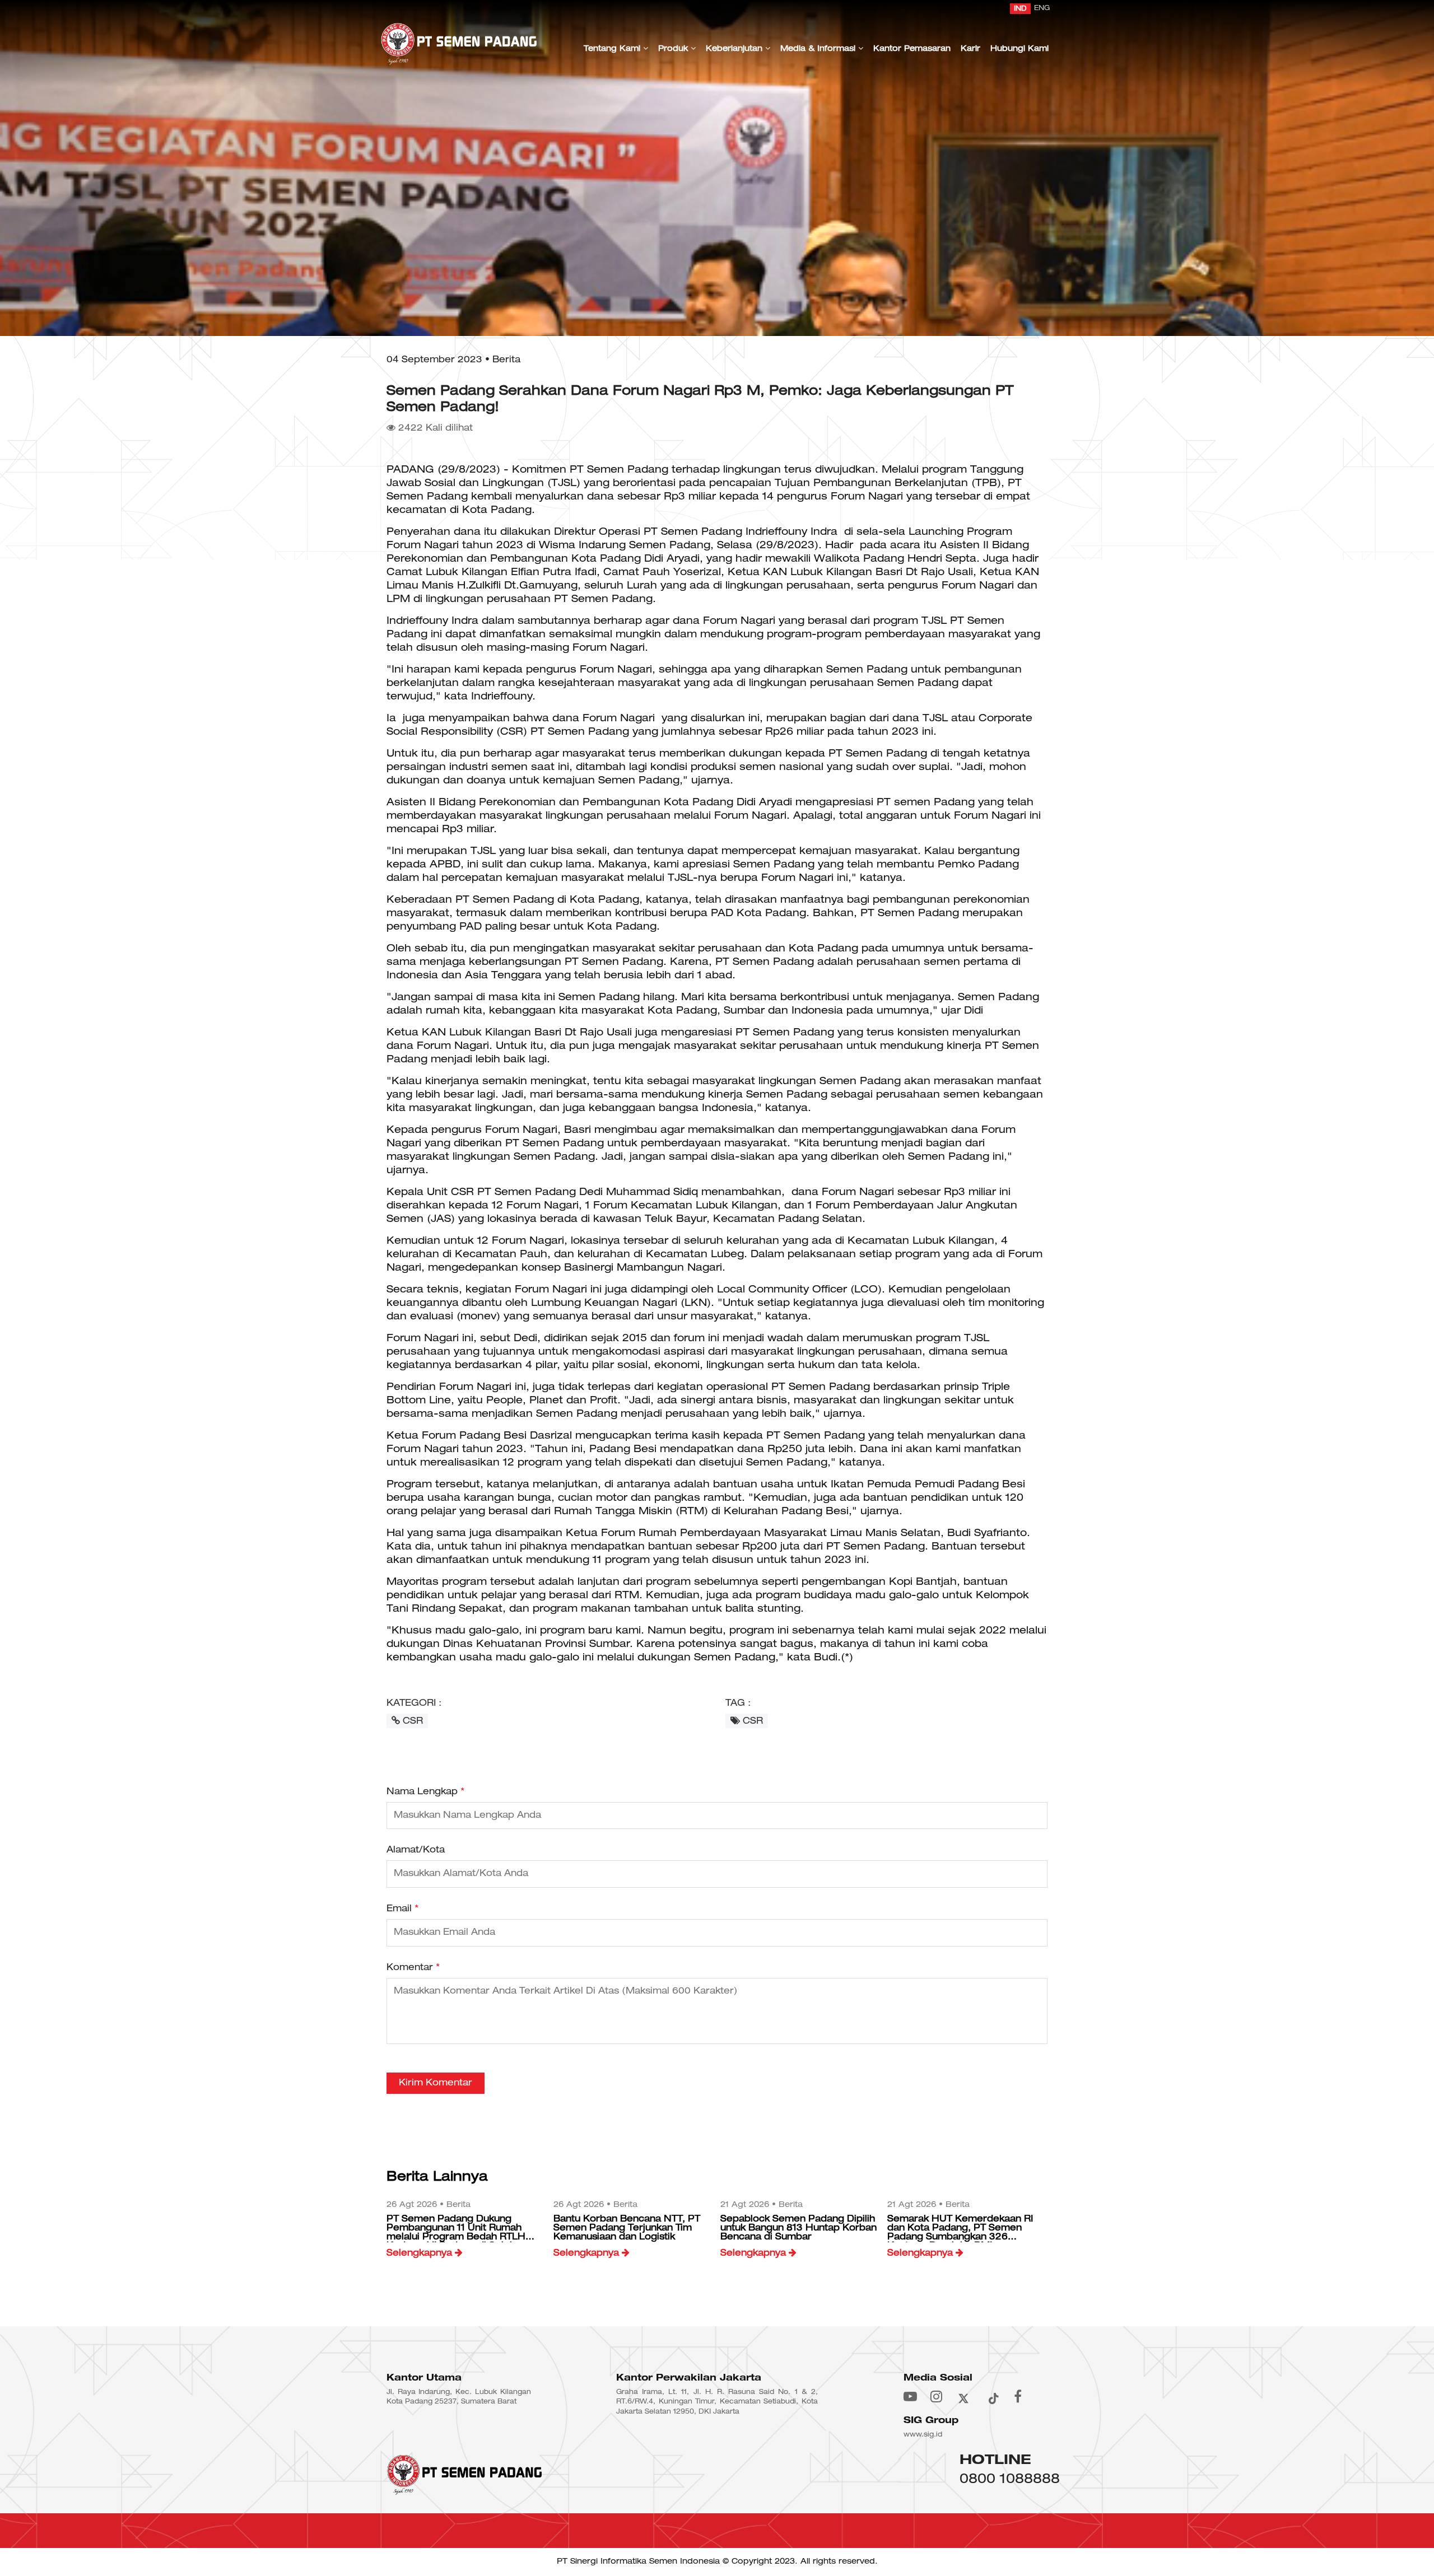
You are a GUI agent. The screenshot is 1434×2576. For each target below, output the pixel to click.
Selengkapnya (421, 2253)
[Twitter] (963, 2396)
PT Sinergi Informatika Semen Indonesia (638, 2562)
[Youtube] (910, 2396)
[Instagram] (936, 2396)
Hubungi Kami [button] (1019, 49)
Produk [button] (674, 49)
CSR (411, 1721)
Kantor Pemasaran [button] (912, 49)
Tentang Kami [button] (613, 49)
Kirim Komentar (436, 2083)
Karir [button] (970, 49)
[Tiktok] (993, 2396)
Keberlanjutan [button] (735, 49)
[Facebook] (1018, 2396)
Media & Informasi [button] (819, 49)
